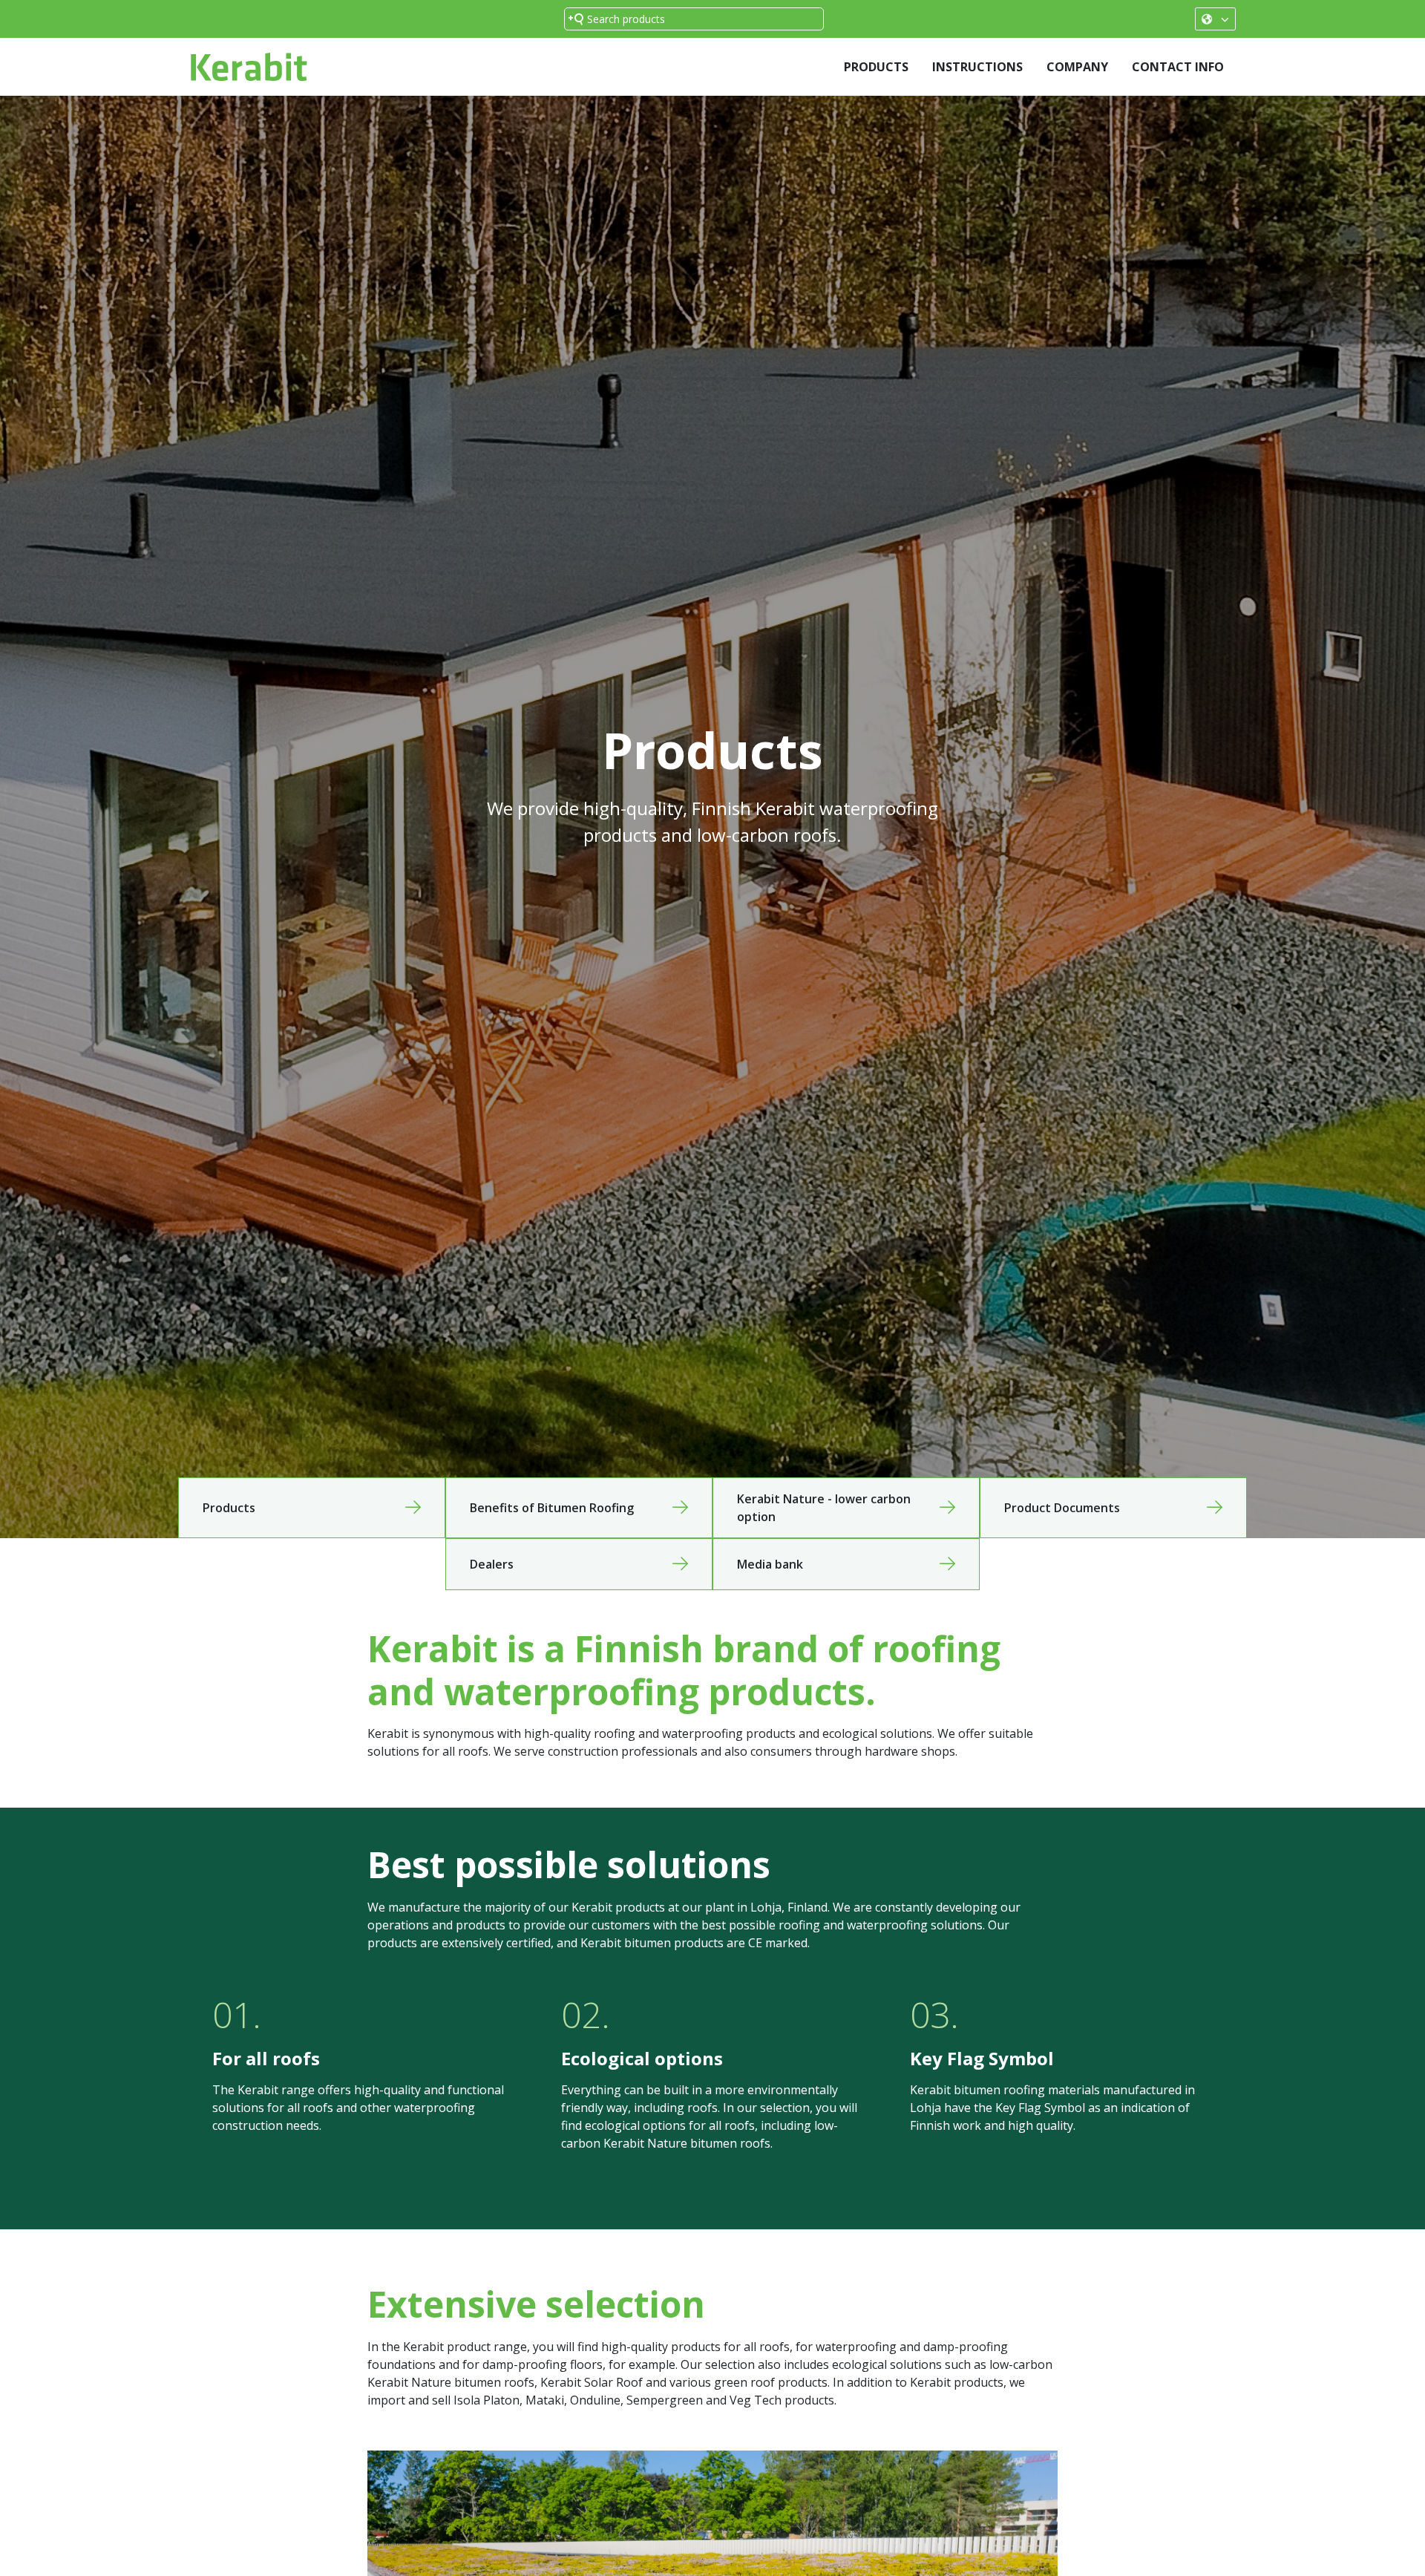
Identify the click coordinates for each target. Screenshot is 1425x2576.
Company (1077, 67)
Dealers (492, 1564)
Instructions (977, 67)
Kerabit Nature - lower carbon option (824, 1508)
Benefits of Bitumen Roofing (552, 1508)
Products (876, 67)
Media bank (770, 1564)
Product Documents (1062, 1508)
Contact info (1178, 67)
